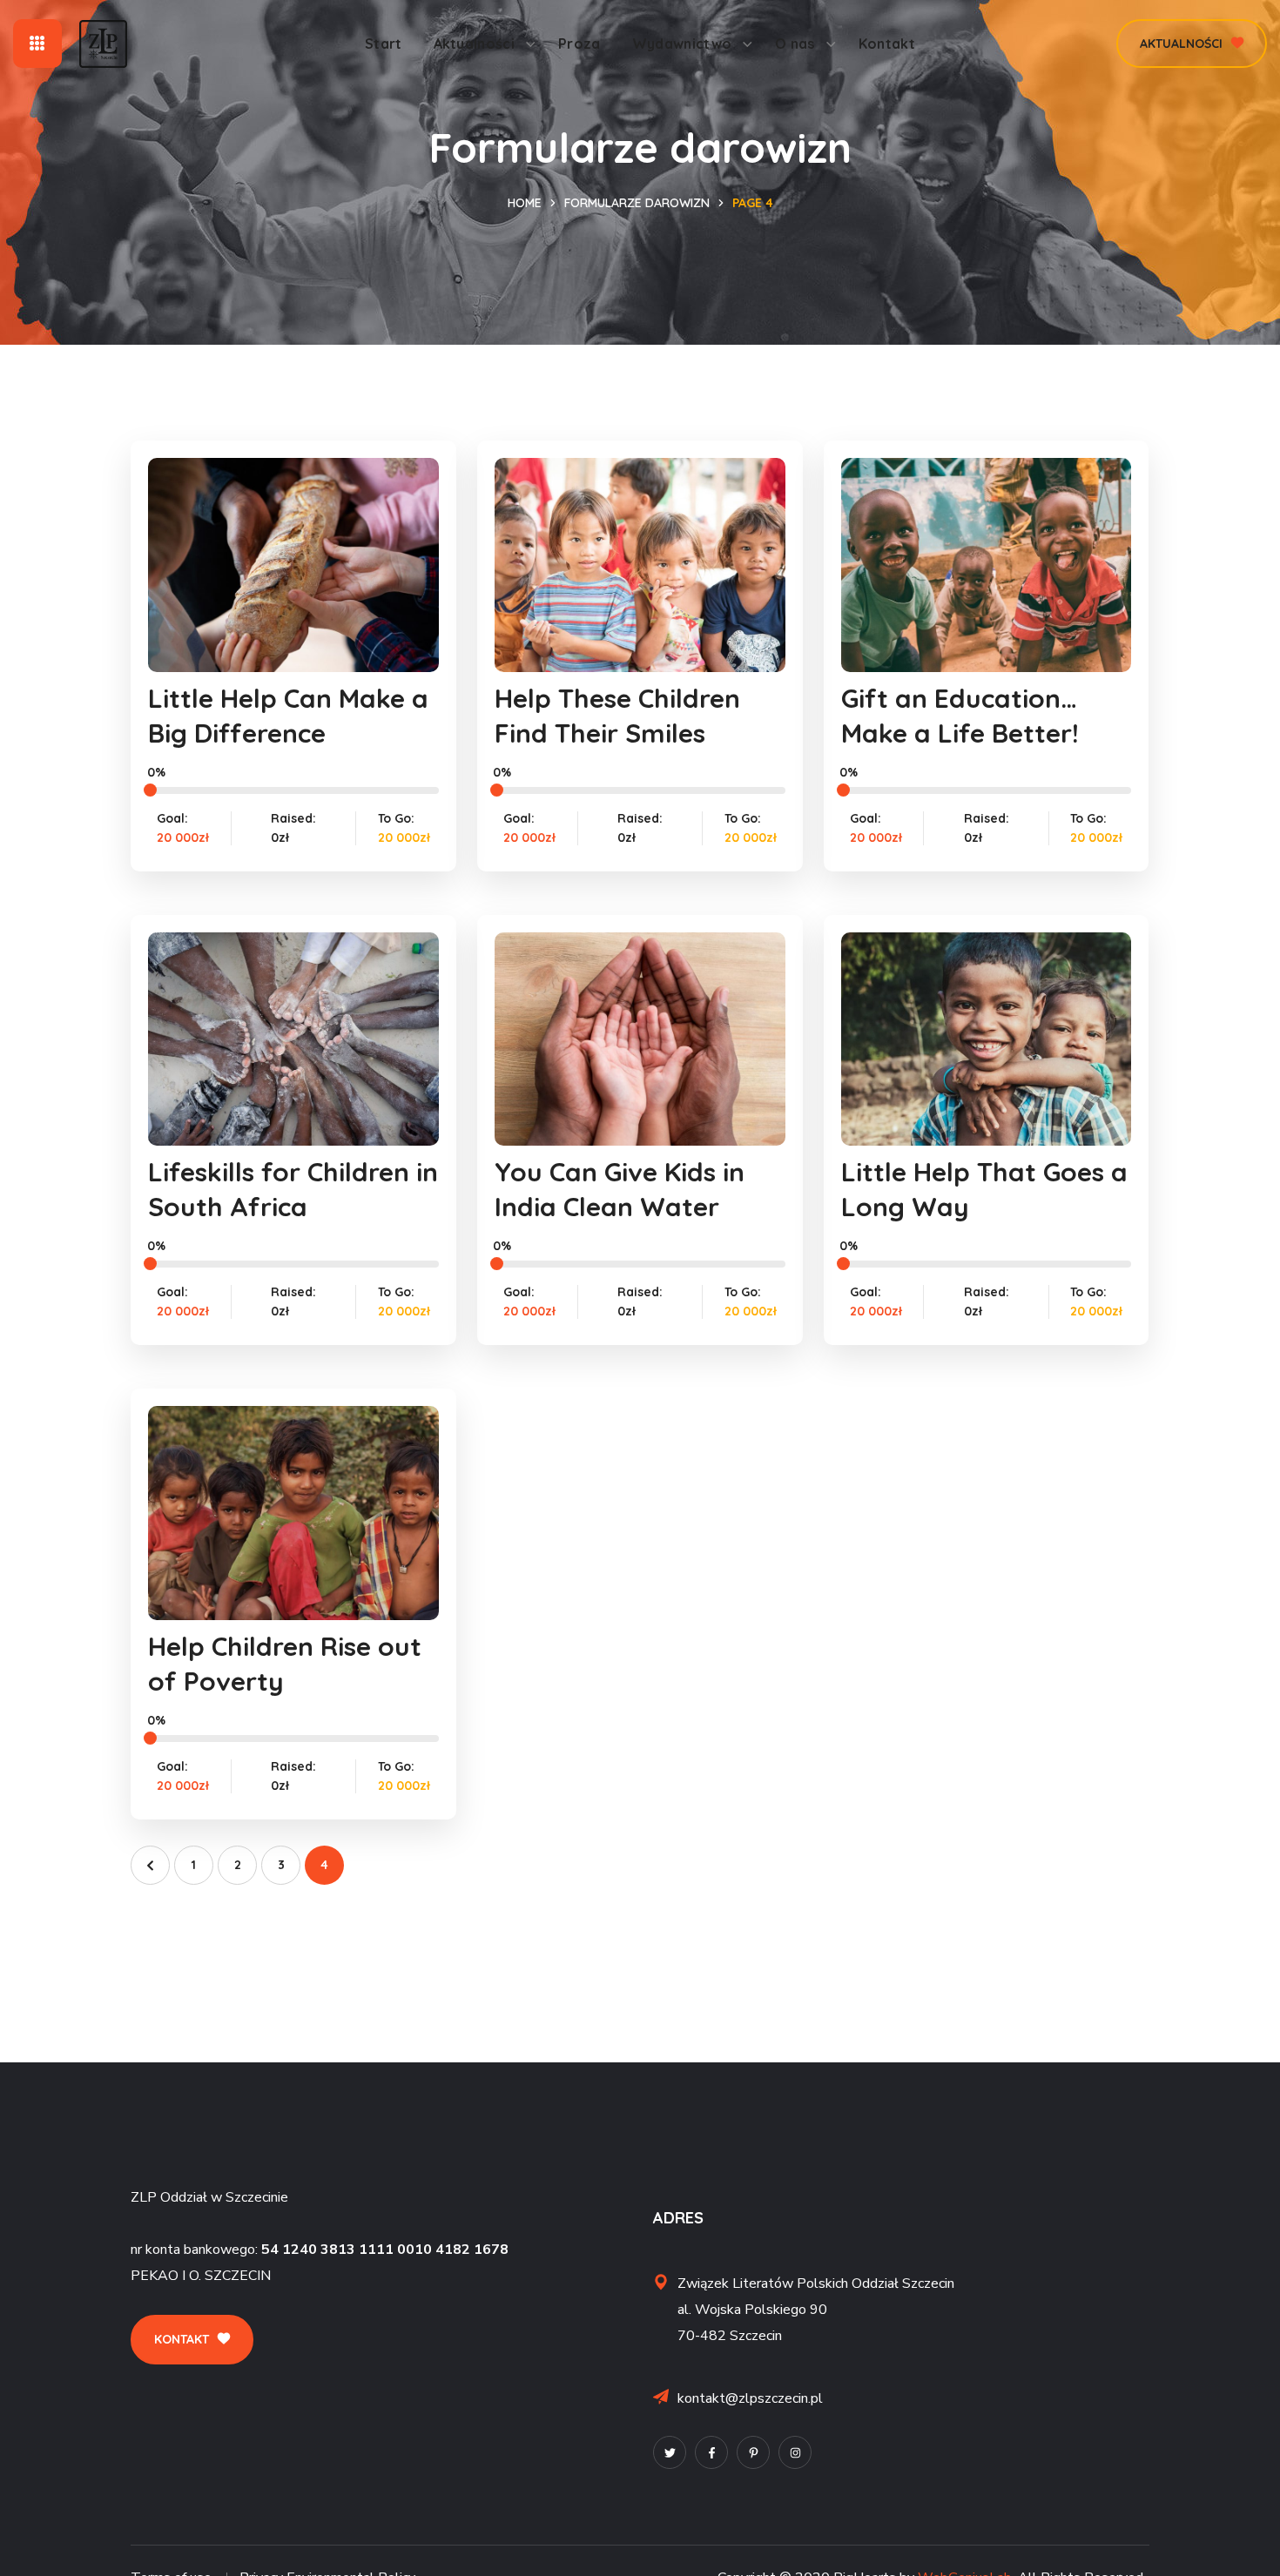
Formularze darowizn (637, 203)
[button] (1192, 44)
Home (525, 203)
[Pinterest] (753, 2452)
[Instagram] (795, 2452)
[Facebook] (711, 2452)
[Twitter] (670, 2452)
